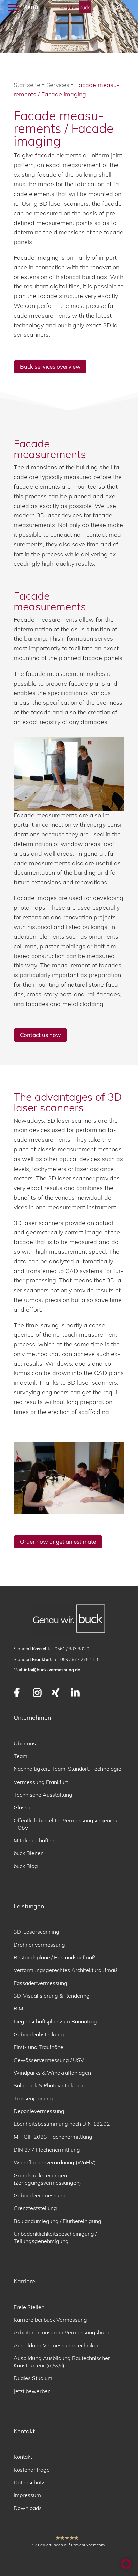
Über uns (25, 1743)
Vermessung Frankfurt (41, 1782)
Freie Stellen (29, 2307)
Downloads (28, 2508)
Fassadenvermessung (41, 1983)
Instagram (37, 1693)
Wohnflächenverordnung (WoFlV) (55, 2162)
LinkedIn (76, 1693)
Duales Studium (33, 2378)
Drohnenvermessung (39, 1945)
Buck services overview (50, 366)
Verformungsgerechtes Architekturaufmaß (65, 1970)
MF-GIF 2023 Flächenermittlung (53, 2137)
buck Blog (26, 1866)
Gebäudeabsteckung (39, 2034)
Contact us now (41, 1035)
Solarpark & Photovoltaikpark (49, 2085)
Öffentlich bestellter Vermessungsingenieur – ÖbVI (66, 1824)
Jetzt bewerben (32, 2391)
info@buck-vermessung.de (52, 1670)
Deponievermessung (39, 2111)
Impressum (27, 2495)
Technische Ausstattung (43, 1795)
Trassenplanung (33, 2098)
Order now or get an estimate (58, 1541)
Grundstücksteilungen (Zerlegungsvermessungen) (47, 2179)
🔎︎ (118, 8)
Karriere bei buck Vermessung (50, 2320)
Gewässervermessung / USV (49, 2060)
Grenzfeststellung (35, 2208)
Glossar (23, 1807)
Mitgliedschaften (34, 1840)
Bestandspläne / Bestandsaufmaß (55, 1957)
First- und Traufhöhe (39, 2047)
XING (56, 1693)
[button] (126, 2564)
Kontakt (23, 2457)
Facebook (18, 1693)
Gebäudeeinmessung (40, 2195)
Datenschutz (29, 2482)
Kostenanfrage (32, 2470)
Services (58, 85)
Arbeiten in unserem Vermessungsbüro (61, 2332)
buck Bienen (29, 1853)
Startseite (27, 85)
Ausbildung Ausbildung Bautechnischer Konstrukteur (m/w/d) (62, 2362)
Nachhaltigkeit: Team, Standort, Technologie (67, 1769)
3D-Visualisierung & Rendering (52, 1996)
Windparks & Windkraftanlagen (52, 2073)
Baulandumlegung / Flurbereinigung (58, 2221)
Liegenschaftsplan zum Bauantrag (55, 2021)
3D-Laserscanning (37, 1932)
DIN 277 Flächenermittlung (47, 2150)
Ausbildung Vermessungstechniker (56, 2345)
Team (21, 1756)
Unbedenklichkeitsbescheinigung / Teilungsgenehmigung (55, 2237)
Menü (29, 7)
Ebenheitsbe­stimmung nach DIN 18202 (62, 2124)
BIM (19, 2008)
